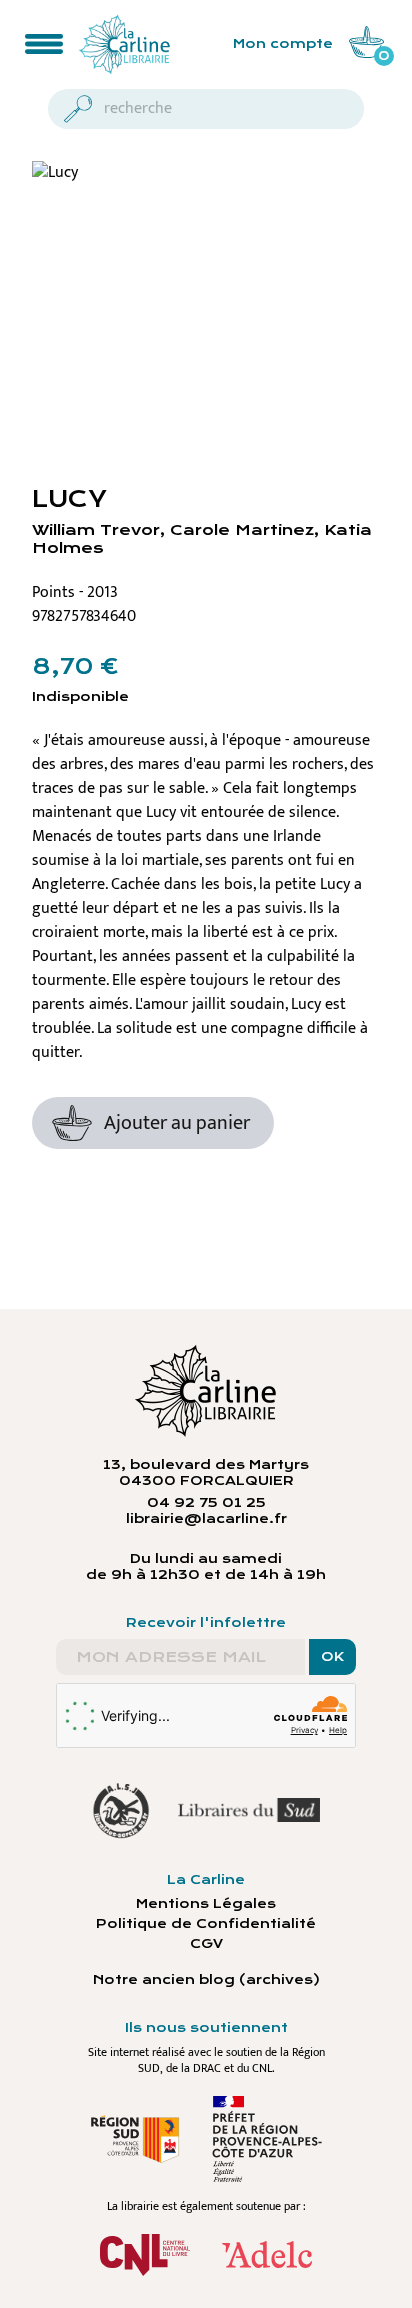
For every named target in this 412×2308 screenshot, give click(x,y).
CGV (206, 1944)
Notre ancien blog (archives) (206, 1980)
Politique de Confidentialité (206, 1924)
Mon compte (283, 44)
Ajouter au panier (177, 1123)
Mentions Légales (206, 1904)
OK (332, 1657)
